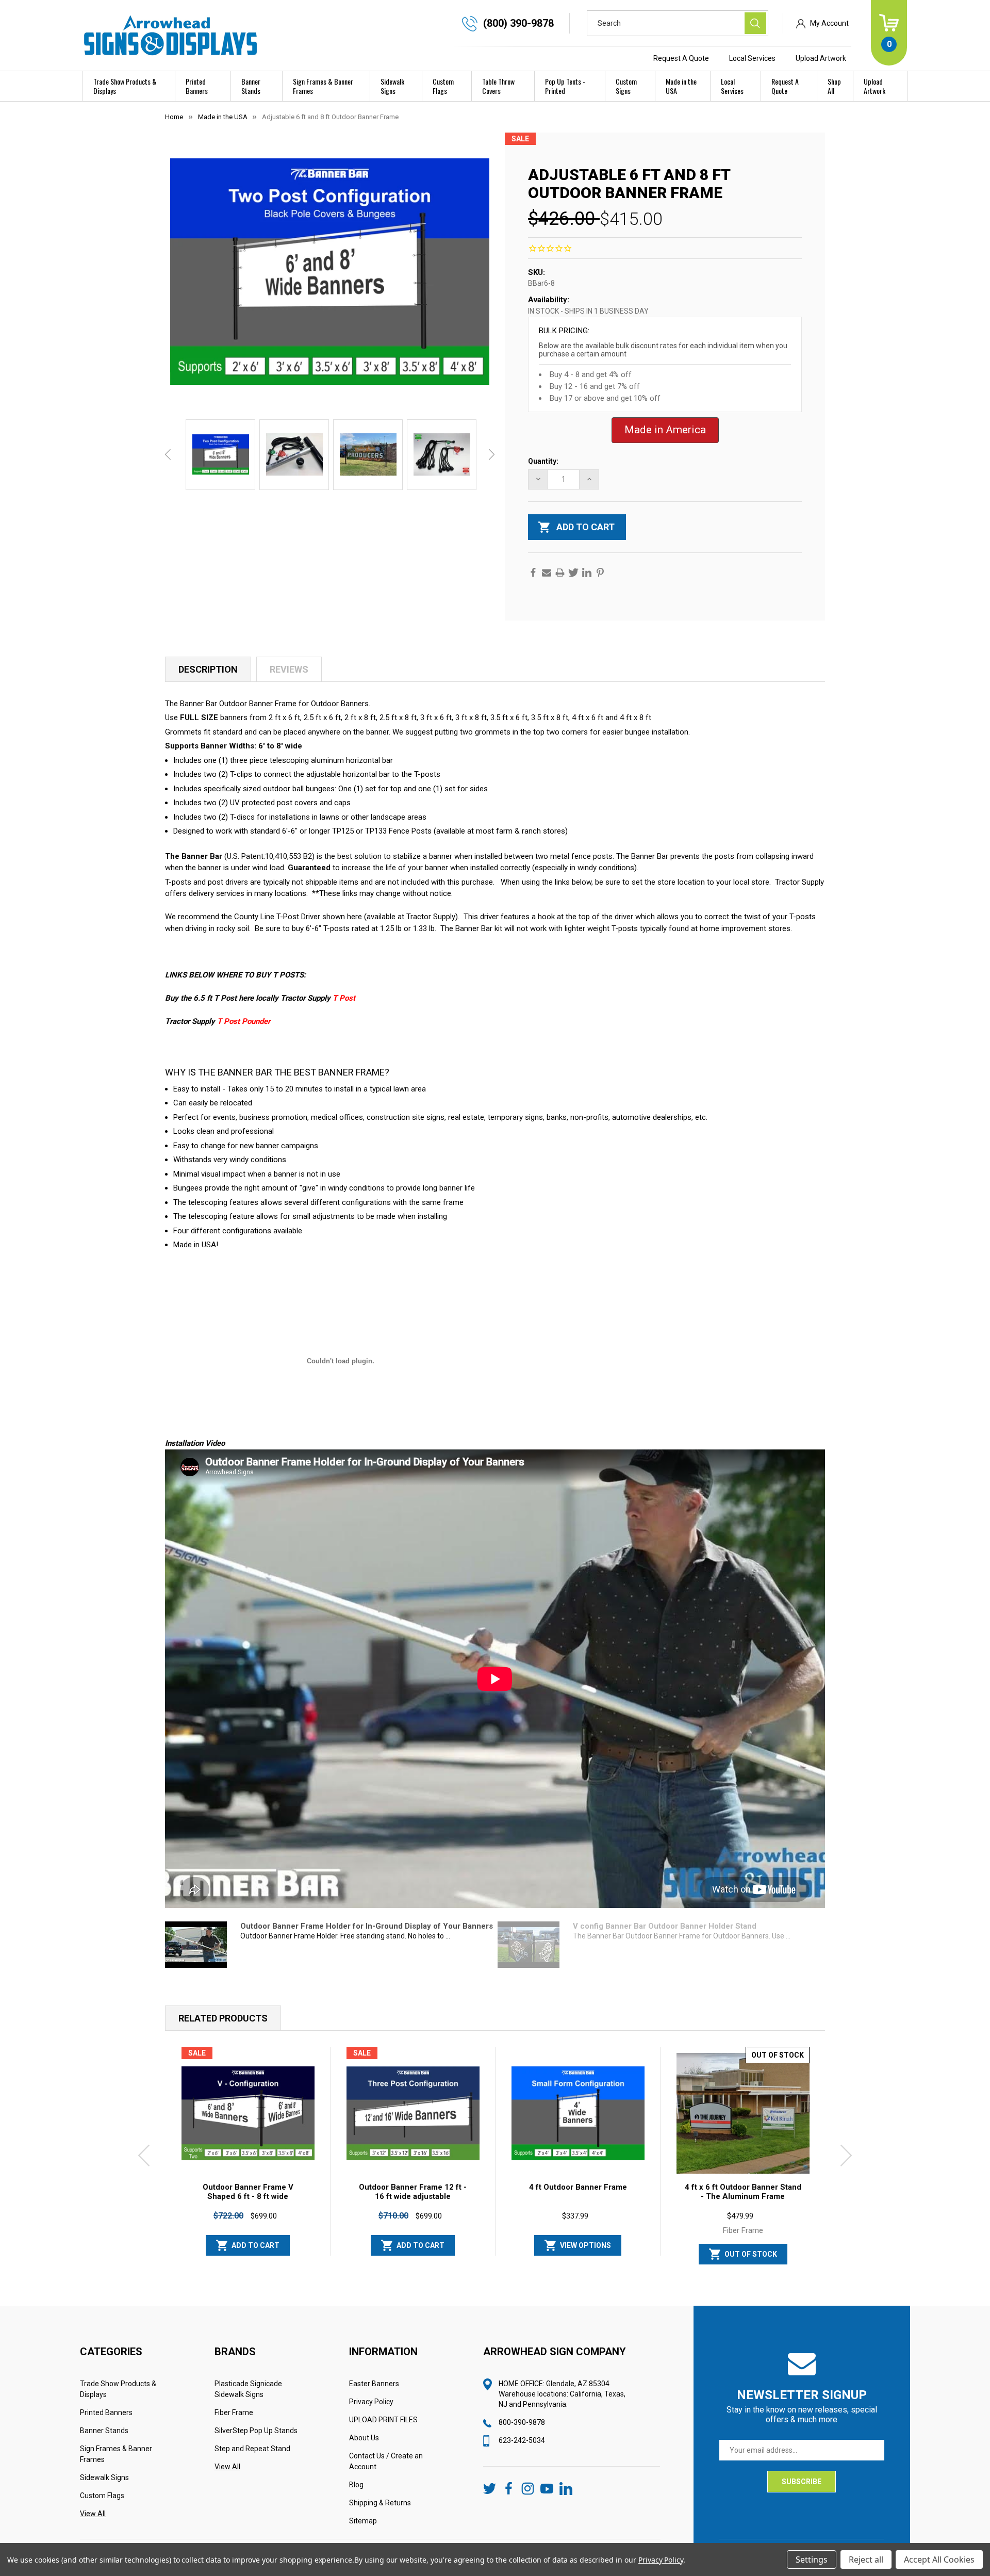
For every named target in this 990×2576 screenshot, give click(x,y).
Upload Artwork (821, 58)
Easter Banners (374, 2384)
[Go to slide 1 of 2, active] (487, 2270)
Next (492, 454)
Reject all (866, 2559)
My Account (829, 23)
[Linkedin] (587, 573)
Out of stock (751, 2254)
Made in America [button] (665, 430)
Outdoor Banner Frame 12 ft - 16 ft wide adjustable (413, 2192)
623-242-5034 (522, 2440)
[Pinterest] (600, 573)
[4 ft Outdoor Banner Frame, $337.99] (578, 2113)
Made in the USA (681, 86)
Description (208, 669)
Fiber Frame (234, 2412)
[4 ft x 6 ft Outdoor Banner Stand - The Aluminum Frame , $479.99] (743, 2113)
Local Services (752, 58)
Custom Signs (626, 86)
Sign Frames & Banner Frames (323, 86)
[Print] (560, 573)
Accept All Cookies (939, 2559)
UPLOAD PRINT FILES (383, 2420)
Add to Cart (255, 2245)
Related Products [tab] (223, 2018)
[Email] (547, 573)
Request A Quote (681, 58)
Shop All (834, 86)
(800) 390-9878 (518, 23)
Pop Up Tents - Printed (565, 86)
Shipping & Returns (380, 2503)
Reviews (289, 669)
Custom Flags (443, 86)
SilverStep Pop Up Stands (256, 2431)
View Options (585, 2245)
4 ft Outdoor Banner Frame (578, 2187)
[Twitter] (573, 573)
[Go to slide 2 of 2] (503, 2270)
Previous (168, 454)
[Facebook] (533, 573)
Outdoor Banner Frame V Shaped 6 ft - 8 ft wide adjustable (248, 2196)
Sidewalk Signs (392, 86)
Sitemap (363, 2521)
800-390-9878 (522, 2422)
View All (93, 2514)
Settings (812, 2559)
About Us (364, 2438)
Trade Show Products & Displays (125, 86)
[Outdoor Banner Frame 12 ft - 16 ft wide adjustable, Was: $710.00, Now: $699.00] (413, 2113)
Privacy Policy (371, 2402)
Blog (356, 2485)
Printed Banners (197, 86)
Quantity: (543, 461)
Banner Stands (251, 86)
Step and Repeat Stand (252, 2449)
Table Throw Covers (498, 86)
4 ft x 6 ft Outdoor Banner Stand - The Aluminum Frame (743, 2192)
